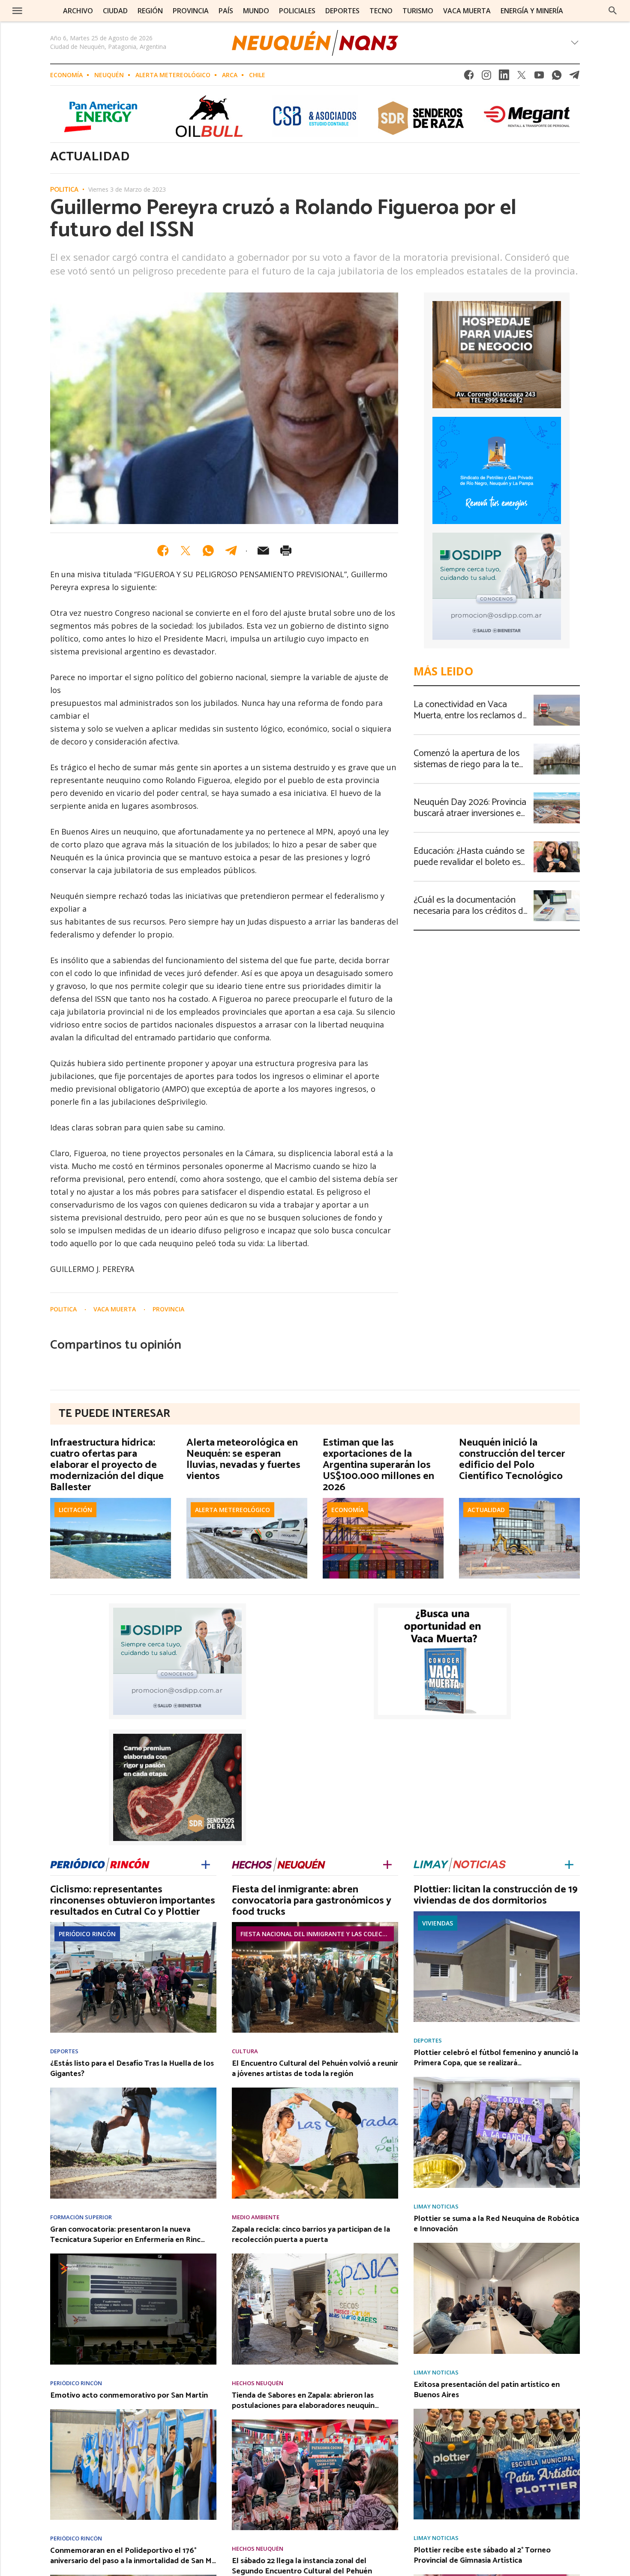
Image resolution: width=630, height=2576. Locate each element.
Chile (257, 75)
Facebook (469, 77)
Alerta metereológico (173, 75)
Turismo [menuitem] (418, 11)
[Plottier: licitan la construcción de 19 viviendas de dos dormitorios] (497, 1914)
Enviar (263, 551)
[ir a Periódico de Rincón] (100, 1863)
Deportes (64, 2051)
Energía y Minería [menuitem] (532, 11)
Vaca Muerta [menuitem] (467, 11)
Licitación (75, 1510)
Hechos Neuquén (258, 2383)
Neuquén (109, 75)
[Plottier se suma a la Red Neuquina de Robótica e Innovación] (497, 2245)
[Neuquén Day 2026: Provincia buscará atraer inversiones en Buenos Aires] (557, 795)
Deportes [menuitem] (342, 11)
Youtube (539, 77)
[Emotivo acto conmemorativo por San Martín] (133, 2412)
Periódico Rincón (87, 1934)
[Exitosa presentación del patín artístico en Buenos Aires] (497, 2411)
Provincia (168, 1309)
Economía (66, 75)
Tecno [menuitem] (381, 11)
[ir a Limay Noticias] (460, 1863)
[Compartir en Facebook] (163, 551)
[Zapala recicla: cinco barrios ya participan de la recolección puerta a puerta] (315, 2256)
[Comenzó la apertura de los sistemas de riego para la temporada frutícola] (557, 746)
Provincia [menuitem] (191, 11)
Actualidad (486, 1510)
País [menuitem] (226, 11)
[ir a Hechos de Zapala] (279, 1863)
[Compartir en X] (186, 551)
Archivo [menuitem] (78, 11)
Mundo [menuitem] (256, 11)
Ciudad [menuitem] (115, 11)
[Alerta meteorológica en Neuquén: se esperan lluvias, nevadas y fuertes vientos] (247, 1500)
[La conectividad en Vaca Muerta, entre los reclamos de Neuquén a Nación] (557, 697)
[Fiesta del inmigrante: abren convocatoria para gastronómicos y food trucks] (315, 1925)
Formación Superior (81, 2217)
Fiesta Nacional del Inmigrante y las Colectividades (317, 1934)
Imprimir (286, 551)
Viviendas (438, 1923)
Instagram (486, 77)
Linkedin (504, 77)
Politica (64, 190)
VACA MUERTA (115, 1309)
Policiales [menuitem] (297, 11)
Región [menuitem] (150, 11)
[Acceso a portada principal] (315, 43)
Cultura (245, 2051)
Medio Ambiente (256, 2217)
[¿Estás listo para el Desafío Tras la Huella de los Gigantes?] (133, 2090)
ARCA (230, 75)
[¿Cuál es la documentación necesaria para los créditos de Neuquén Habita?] (557, 893)
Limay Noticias (436, 2207)
